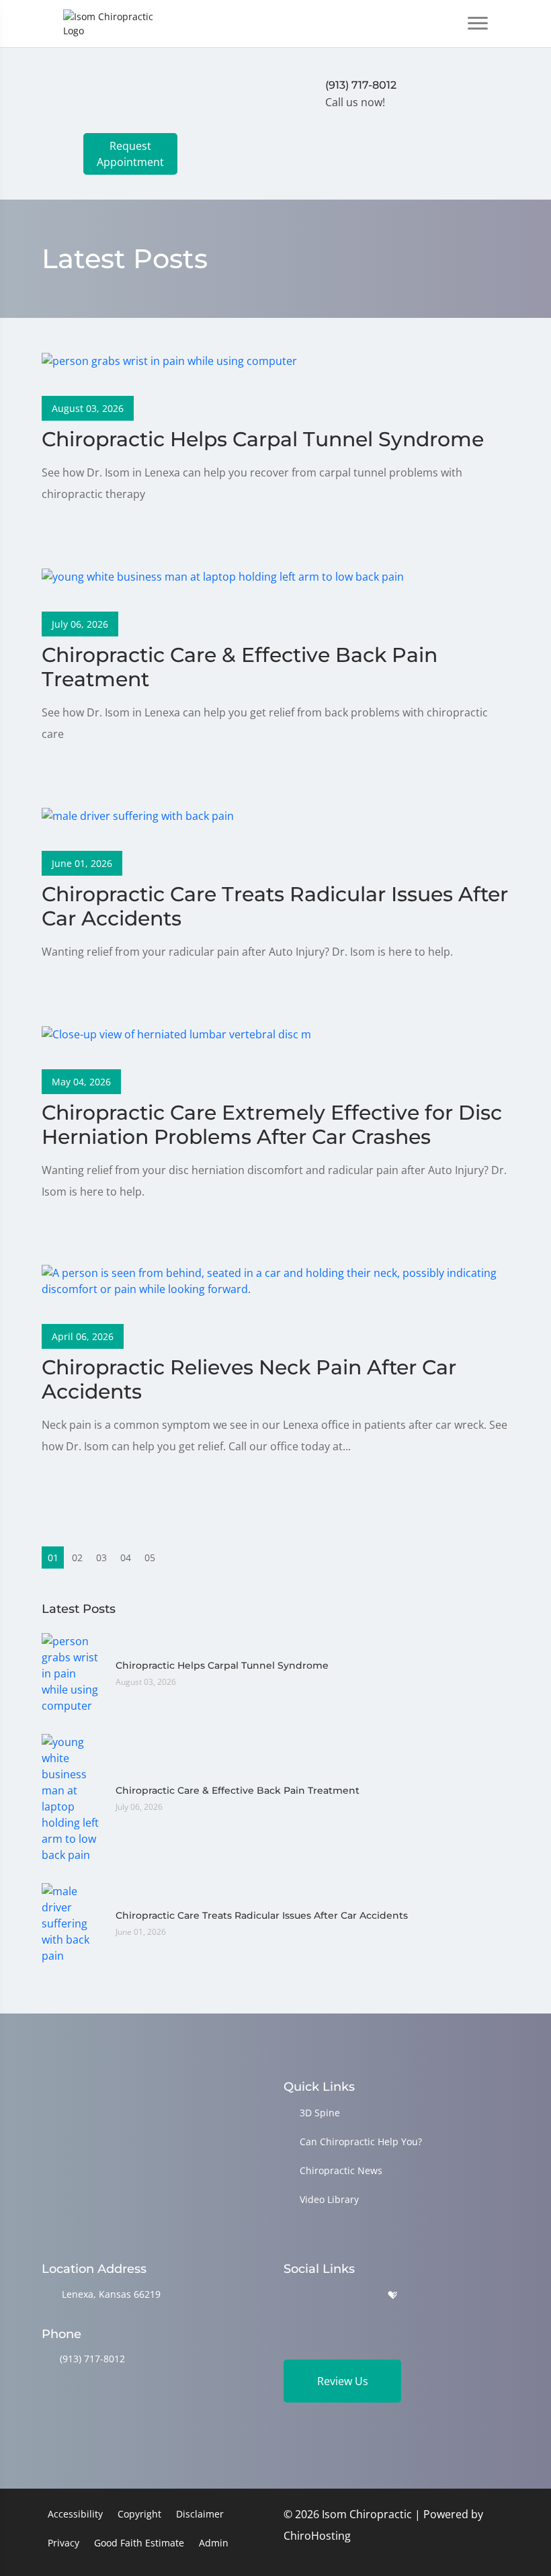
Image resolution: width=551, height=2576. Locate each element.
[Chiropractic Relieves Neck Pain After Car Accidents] (275, 1280)
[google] (290, 2295)
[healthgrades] (392, 2295)
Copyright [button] (139, 2514)
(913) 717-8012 (92, 2359)
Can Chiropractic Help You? (361, 2142)
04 (126, 1557)
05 (150, 1557)
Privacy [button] (63, 2543)
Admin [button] (214, 2543)
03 (101, 1557)
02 (77, 1557)
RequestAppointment (130, 154)
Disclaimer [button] (200, 2514)
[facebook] (325, 2295)
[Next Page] (174, 1557)
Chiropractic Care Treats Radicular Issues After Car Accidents (262, 1915)
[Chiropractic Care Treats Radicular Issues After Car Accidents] (138, 815)
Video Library (329, 2199)
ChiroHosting (317, 2536)
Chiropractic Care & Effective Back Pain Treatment (238, 1790)
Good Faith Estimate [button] (139, 2543)
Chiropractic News (341, 2170)
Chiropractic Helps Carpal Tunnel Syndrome (222, 1665)
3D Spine (320, 2113)
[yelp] (359, 2295)
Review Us (343, 2381)
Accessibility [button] (75, 2514)
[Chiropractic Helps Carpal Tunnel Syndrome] (169, 360)
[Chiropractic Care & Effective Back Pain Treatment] (223, 575)
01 (53, 1557)
